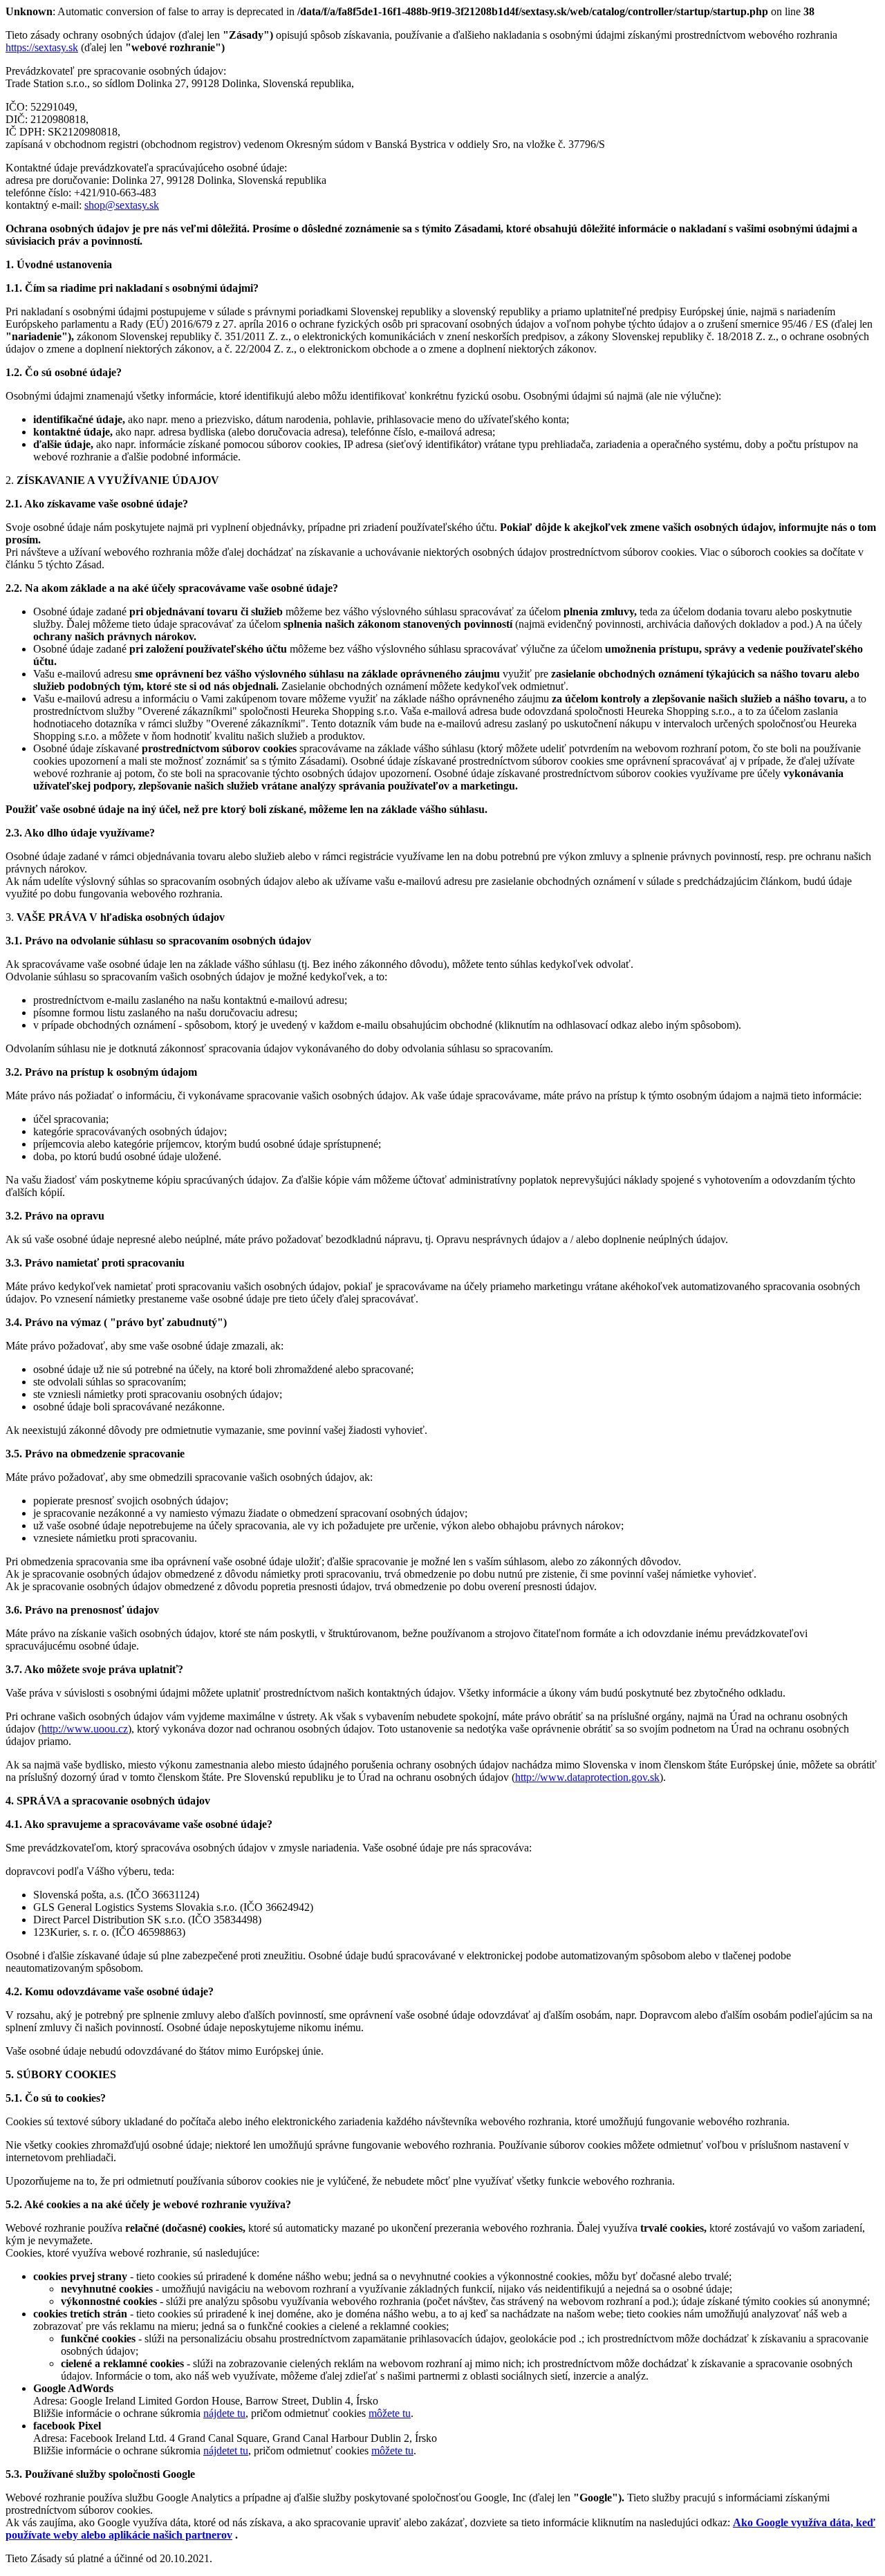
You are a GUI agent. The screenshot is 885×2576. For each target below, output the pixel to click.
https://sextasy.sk (42, 47)
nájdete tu (224, 2413)
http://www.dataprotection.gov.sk (587, 1777)
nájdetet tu (226, 2451)
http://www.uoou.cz (85, 1729)
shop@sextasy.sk (122, 205)
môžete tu (390, 2413)
